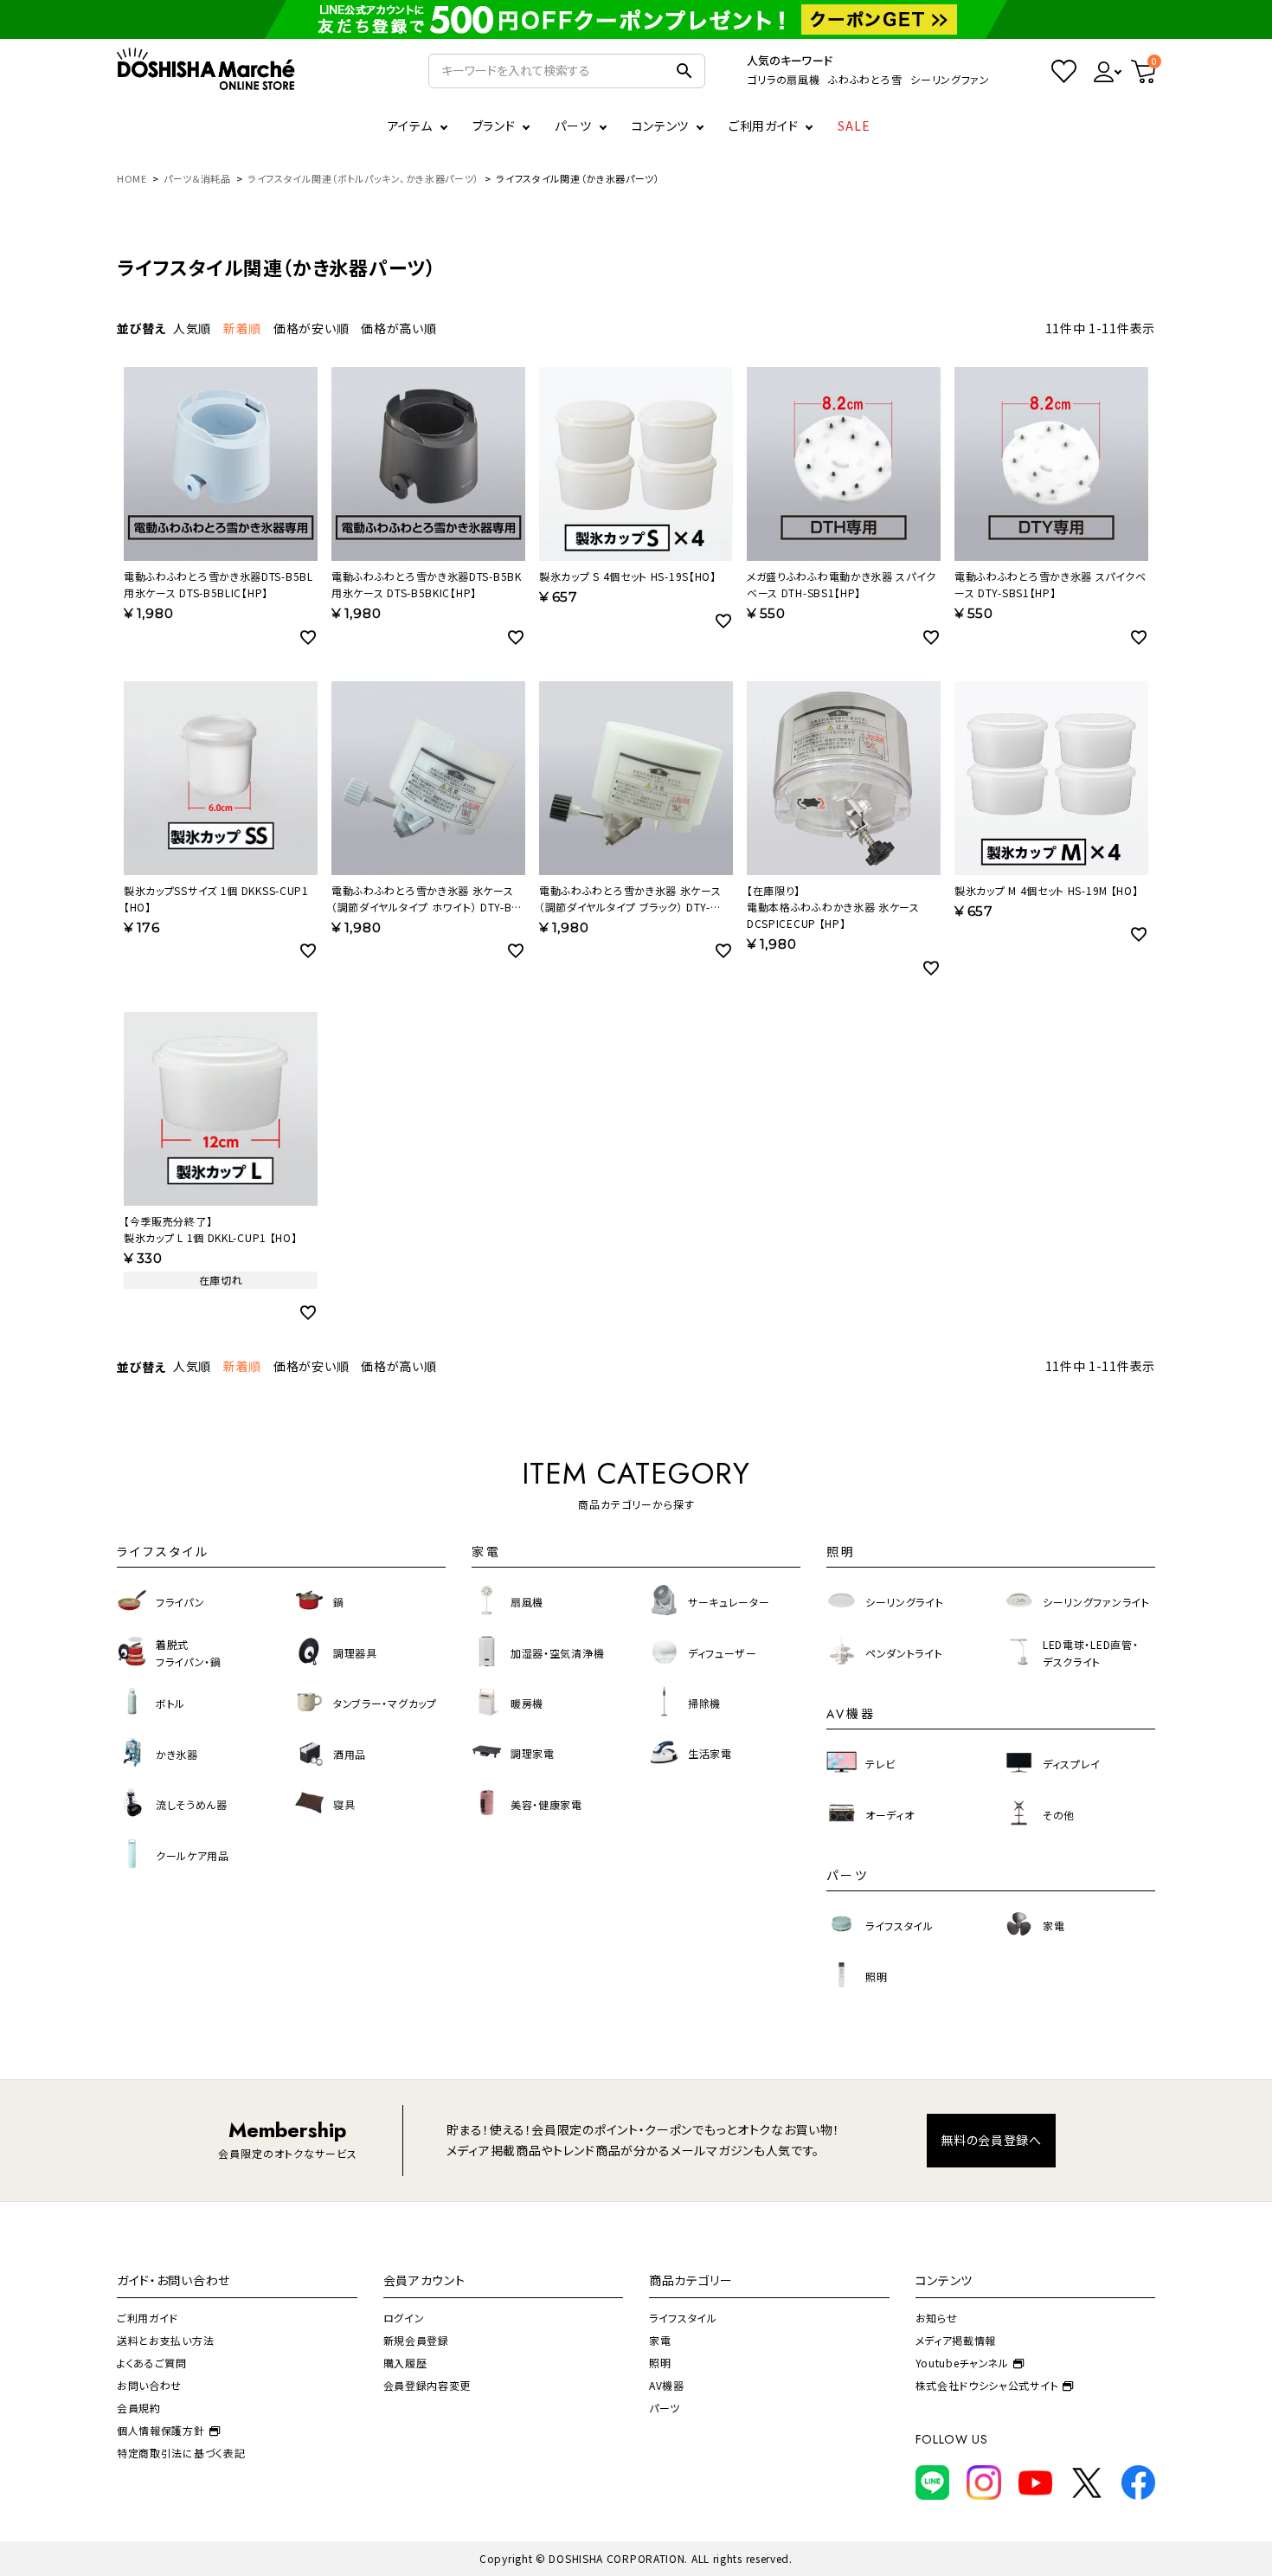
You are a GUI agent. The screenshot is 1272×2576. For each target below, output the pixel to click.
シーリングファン (950, 79)
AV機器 (667, 2385)
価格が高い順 (398, 328)
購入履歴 (405, 2363)
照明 (660, 2363)
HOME (132, 178)
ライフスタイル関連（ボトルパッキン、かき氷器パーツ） (363, 178)
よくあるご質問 (152, 2363)
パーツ (665, 2408)
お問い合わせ (149, 2385)
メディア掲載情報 (956, 2340)
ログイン (404, 2318)
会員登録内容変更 (427, 2385)
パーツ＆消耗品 (197, 178)
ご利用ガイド (763, 126)
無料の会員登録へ (991, 2140)
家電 (660, 2340)
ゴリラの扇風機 (783, 79)
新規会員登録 (416, 2340)
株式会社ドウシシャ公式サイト (987, 2385)
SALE (854, 126)
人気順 (192, 328)
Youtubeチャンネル (962, 2363)
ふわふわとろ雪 (865, 79)
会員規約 (139, 2408)
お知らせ (937, 2318)
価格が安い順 (311, 328)
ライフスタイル (683, 2318)
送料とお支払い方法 (165, 2340)
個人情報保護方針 (161, 2430)
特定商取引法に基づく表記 (181, 2453)
